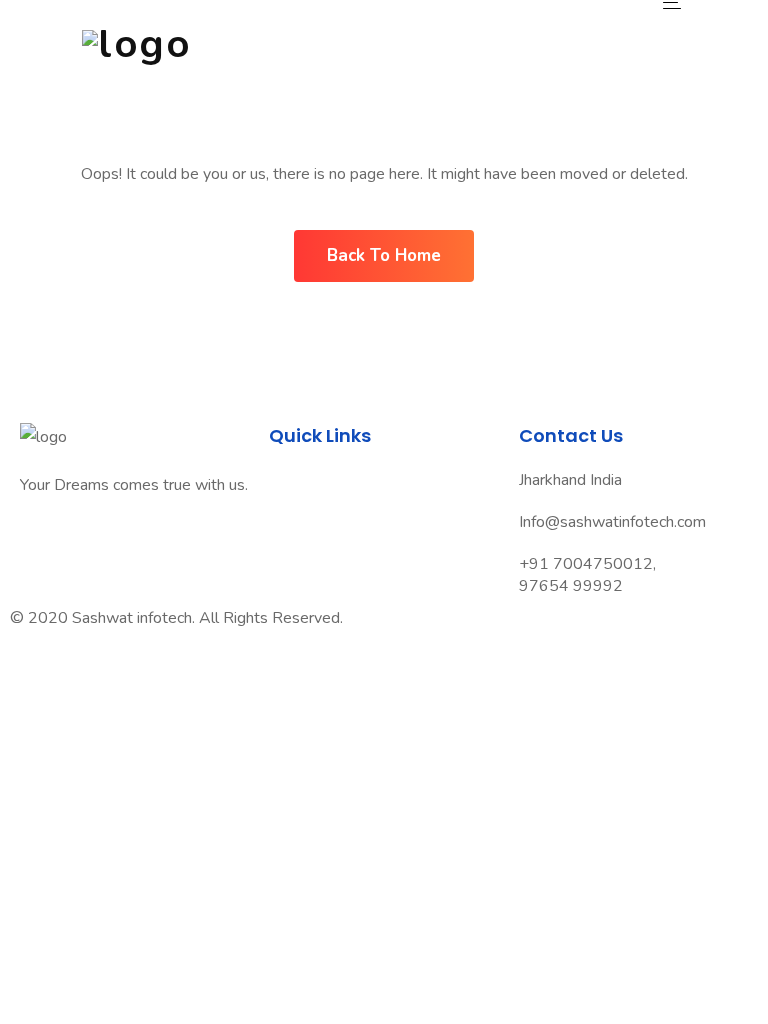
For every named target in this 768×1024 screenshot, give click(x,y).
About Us (305, 511)
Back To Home (384, 255)
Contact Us (311, 567)
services (301, 539)
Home (292, 483)
